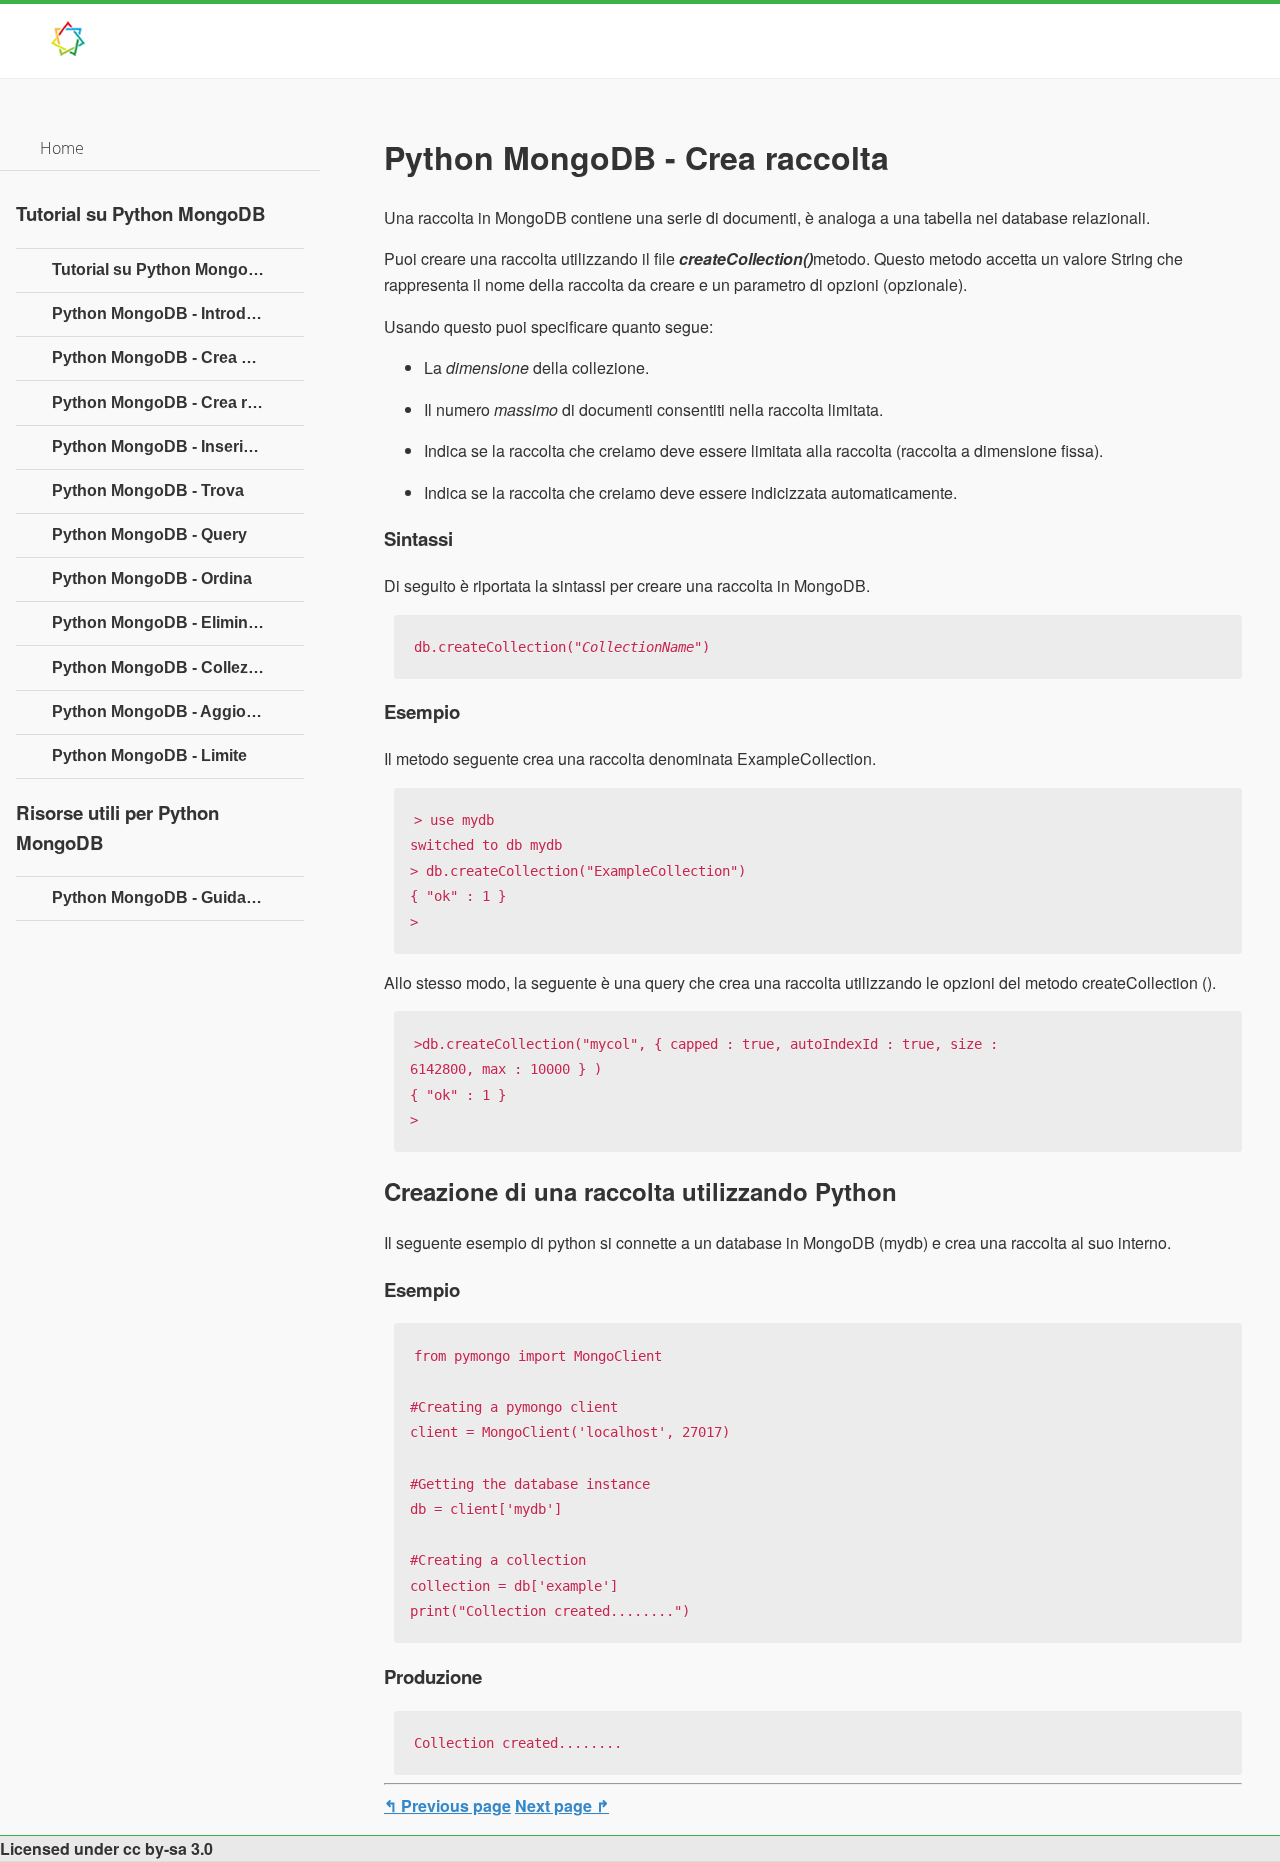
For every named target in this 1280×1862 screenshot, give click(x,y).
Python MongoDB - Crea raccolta (177, 402)
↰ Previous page (447, 1805)
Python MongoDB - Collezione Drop (178, 667)
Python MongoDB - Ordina (152, 578)
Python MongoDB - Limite (149, 755)
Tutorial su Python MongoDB (162, 269)
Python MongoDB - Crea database (178, 357)
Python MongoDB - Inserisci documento (178, 446)
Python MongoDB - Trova (148, 490)
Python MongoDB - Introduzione (174, 313)
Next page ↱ (562, 1805)
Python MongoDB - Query (149, 534)
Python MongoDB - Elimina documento (178, 622)
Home (62, 148)
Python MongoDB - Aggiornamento (178, 711)
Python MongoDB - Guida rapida (175, 897)
